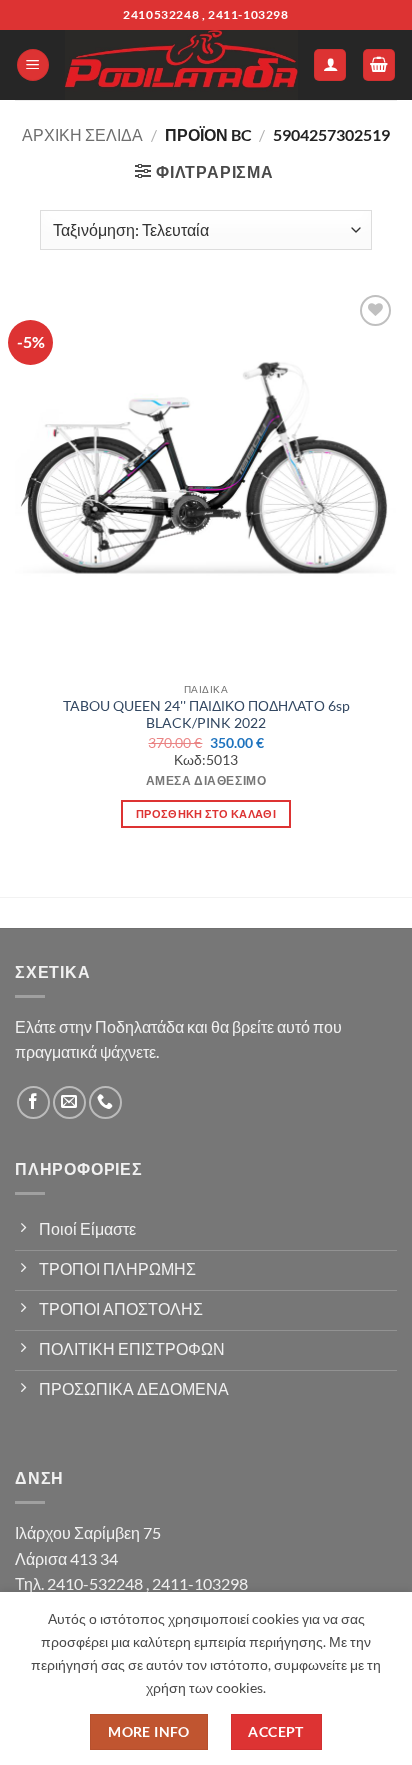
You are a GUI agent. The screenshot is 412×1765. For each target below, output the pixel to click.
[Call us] (105, 1102)
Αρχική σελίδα (82, 134)
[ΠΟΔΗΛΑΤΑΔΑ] (181, 65)
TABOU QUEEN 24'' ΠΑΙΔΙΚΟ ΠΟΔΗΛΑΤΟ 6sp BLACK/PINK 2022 (206, 715)
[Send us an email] (69, 1102)
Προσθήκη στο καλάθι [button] (206, 813)
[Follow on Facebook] (33, 1102)
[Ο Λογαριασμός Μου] (330, 65)
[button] (33, 65)
